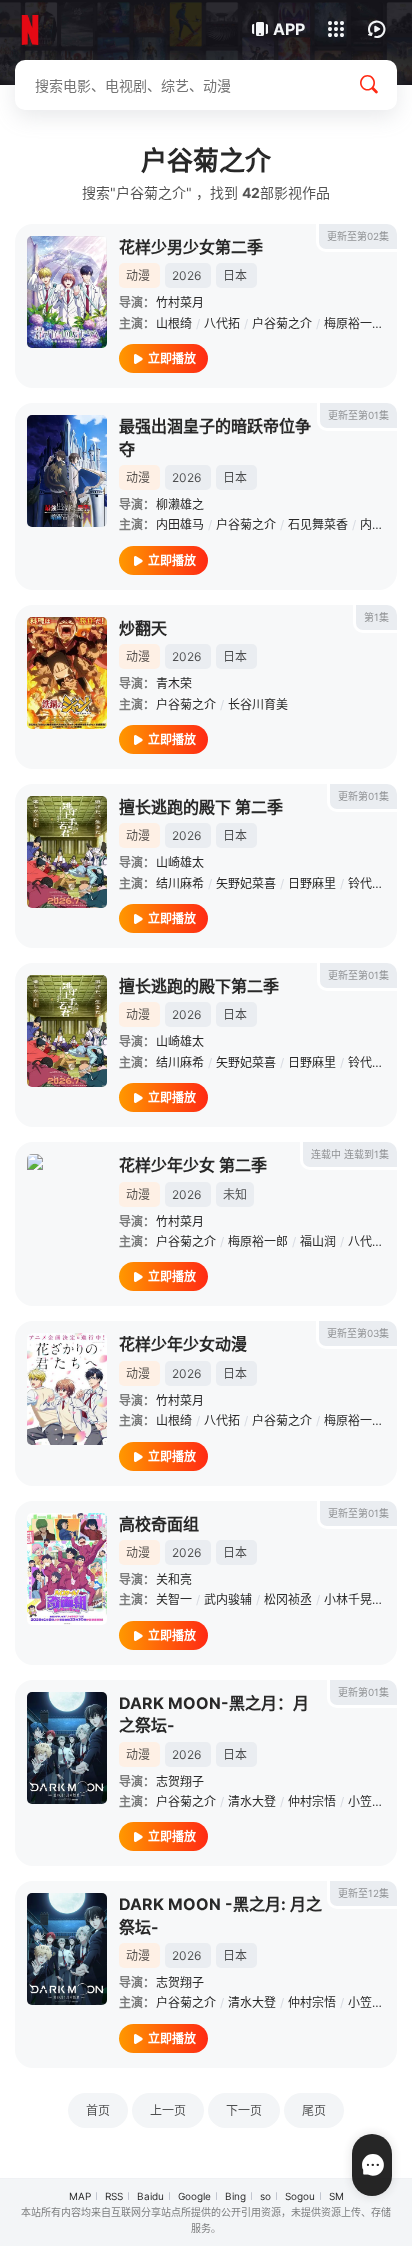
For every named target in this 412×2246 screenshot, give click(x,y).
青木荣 (174, 683)
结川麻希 (180, 883)
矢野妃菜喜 (246, 883)
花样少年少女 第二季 (193, 1165)
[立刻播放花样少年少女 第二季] (67, 1210)
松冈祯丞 (288, 1599)
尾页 (314, 2110)
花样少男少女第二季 (191, 247)
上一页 (168, 2110)
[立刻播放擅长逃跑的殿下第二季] (67, 1031)
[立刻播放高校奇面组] (67, 1569)
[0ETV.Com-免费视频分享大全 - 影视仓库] (82, 30)
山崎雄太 (180, 862)
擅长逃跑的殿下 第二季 (201, 807)
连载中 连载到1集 (350, 1154)
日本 (235, 275)
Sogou (300, 2196)
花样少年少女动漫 (183, 1344)
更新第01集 (363, 796)
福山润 (318, 1241)
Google (194, 2196)
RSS (114, 2196)
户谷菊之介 (282, 323)
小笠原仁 (372, 1801)
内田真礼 (384, 524)
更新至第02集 (358, 236)
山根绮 (174, 323)
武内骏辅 (228, 1599)
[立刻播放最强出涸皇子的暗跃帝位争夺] (67, 471)
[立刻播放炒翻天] (67, 673)
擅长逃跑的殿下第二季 (199, 986)
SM (336, 2196)
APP (289, 29)
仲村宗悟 (312, 1801)
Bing (235, 2196)
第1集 (376, 617)
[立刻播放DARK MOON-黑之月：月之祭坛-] (67, 1748)
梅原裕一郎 (354, 323)
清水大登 (252, 1801)
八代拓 (222, 323)
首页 (98, 2110)
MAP (80, 2196)
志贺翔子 (180, 1781)
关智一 (174, 1599)
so (265, 2196)
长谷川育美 (258, 704)
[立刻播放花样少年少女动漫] (67, 1389)
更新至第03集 (358, 1333)
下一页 (244, 2110)
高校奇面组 (159, 1524)
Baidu (150, 2196)
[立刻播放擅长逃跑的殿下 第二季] (67, 852)
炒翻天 (143, 628)
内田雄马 (180, 524)
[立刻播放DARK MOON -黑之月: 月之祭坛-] (67, 1949)
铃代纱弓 (372, 883)
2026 (186, 275)
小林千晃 (348, 1599)
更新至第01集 (358, 415)
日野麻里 (312, 883)
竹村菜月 (180, 302)
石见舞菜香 (318, 524)
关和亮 (174, 1579)
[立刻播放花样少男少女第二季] (67, 292)
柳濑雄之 (180, 504)
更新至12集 (363, 1893)
